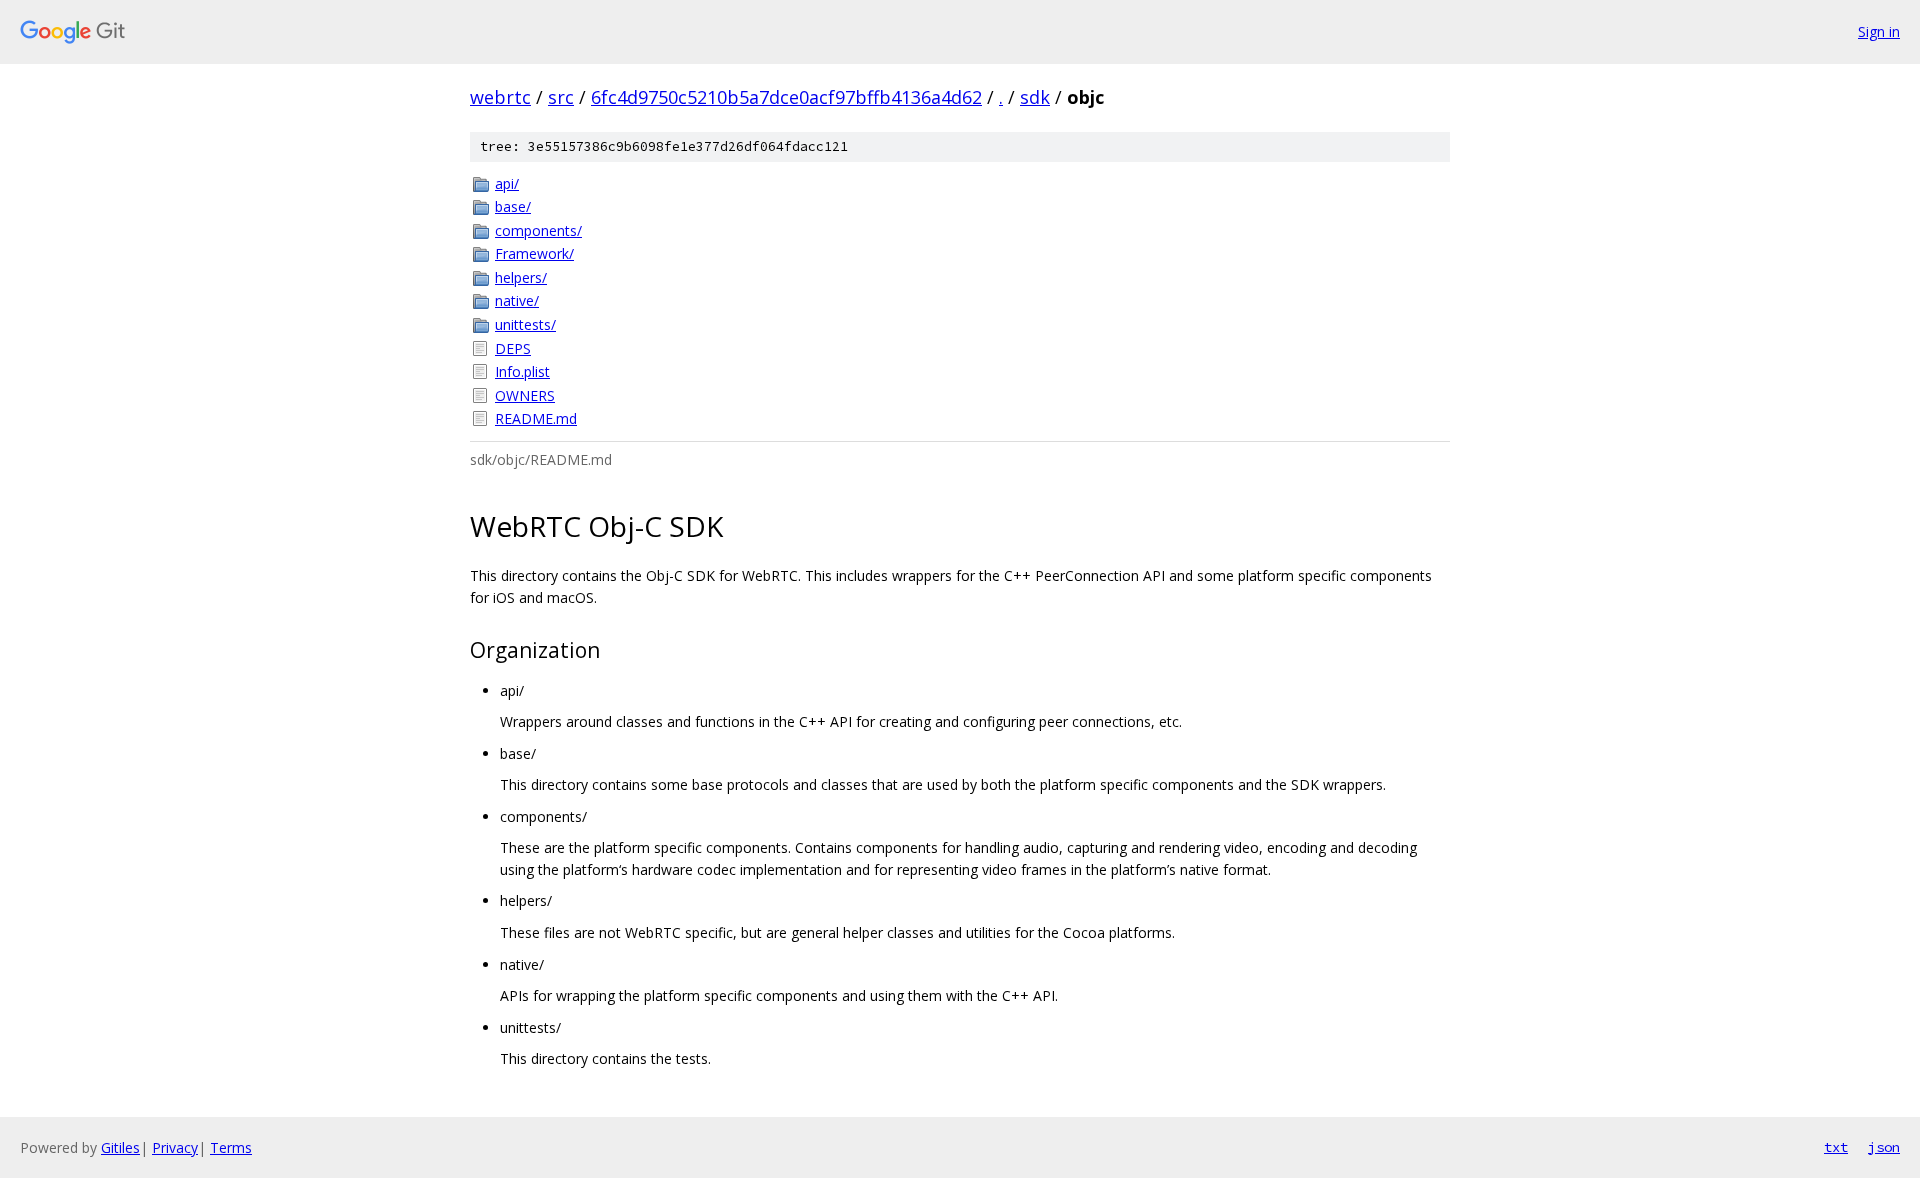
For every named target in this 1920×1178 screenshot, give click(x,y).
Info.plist (522, 371)
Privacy (175, 1147)
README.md (536, 418)
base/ (513, 206)
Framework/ (534, 253)
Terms (231, 1147)
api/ (507, 183)
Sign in (1879, 31)
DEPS (513, 348)
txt (1836, 1147)
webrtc (500, 97)
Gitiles (120, 1147)
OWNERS (525, 395)
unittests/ (525, 324)
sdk (1035, 97)
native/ (517, 300)
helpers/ (521, 277)
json (1884, 1147)
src (561, 97)
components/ (538, 230)
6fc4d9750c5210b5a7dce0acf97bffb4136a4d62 (786, 97)
